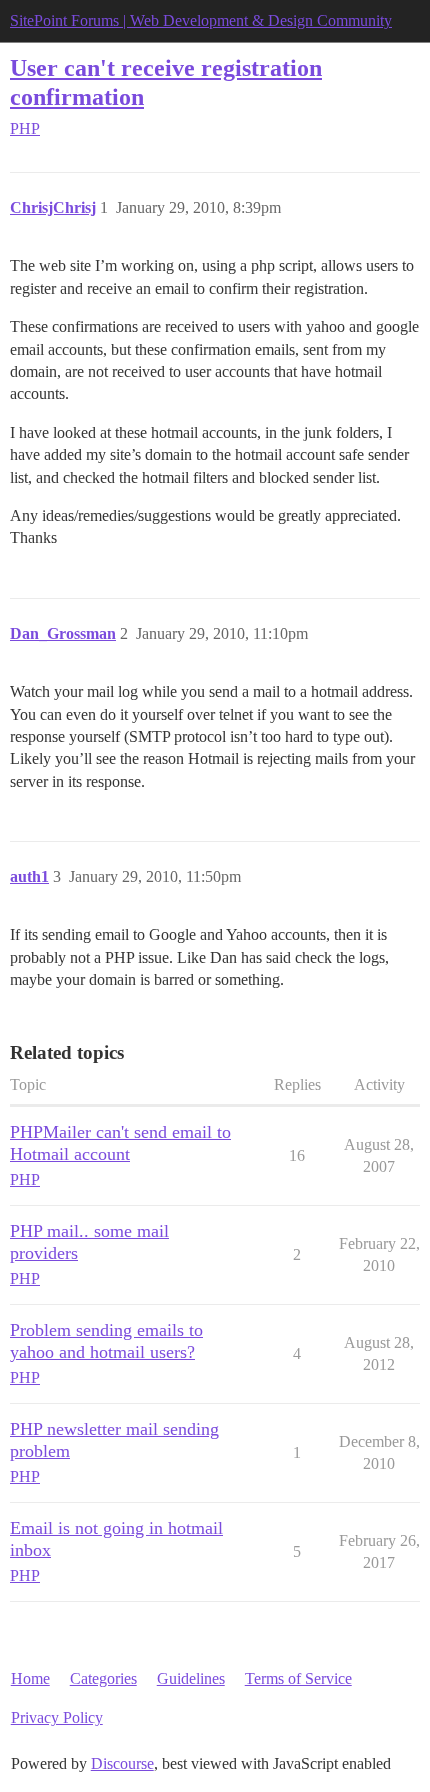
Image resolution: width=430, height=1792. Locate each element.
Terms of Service (298, 1678)
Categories (103, 1678)
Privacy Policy (57, 1717)
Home (30, 1678)
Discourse (122, 1763)
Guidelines (191, 1678)
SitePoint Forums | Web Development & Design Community (201, 20)
